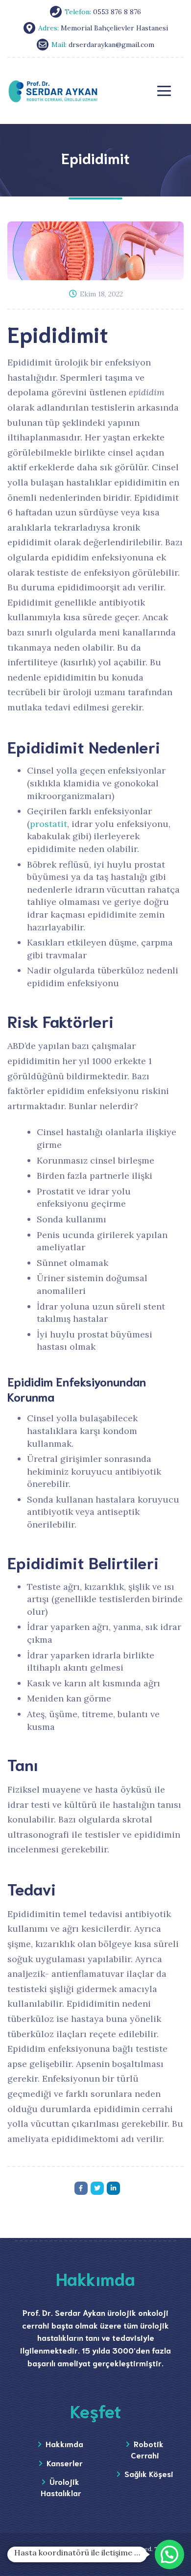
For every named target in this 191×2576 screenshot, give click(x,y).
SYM (95, 2560)
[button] (169, 2554)
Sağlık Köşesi (149, 2473)
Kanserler (65, 2463)
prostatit (48, 824)
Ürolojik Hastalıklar (61, 2487)
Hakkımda (64, 2443)
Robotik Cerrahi (147, 2449)
